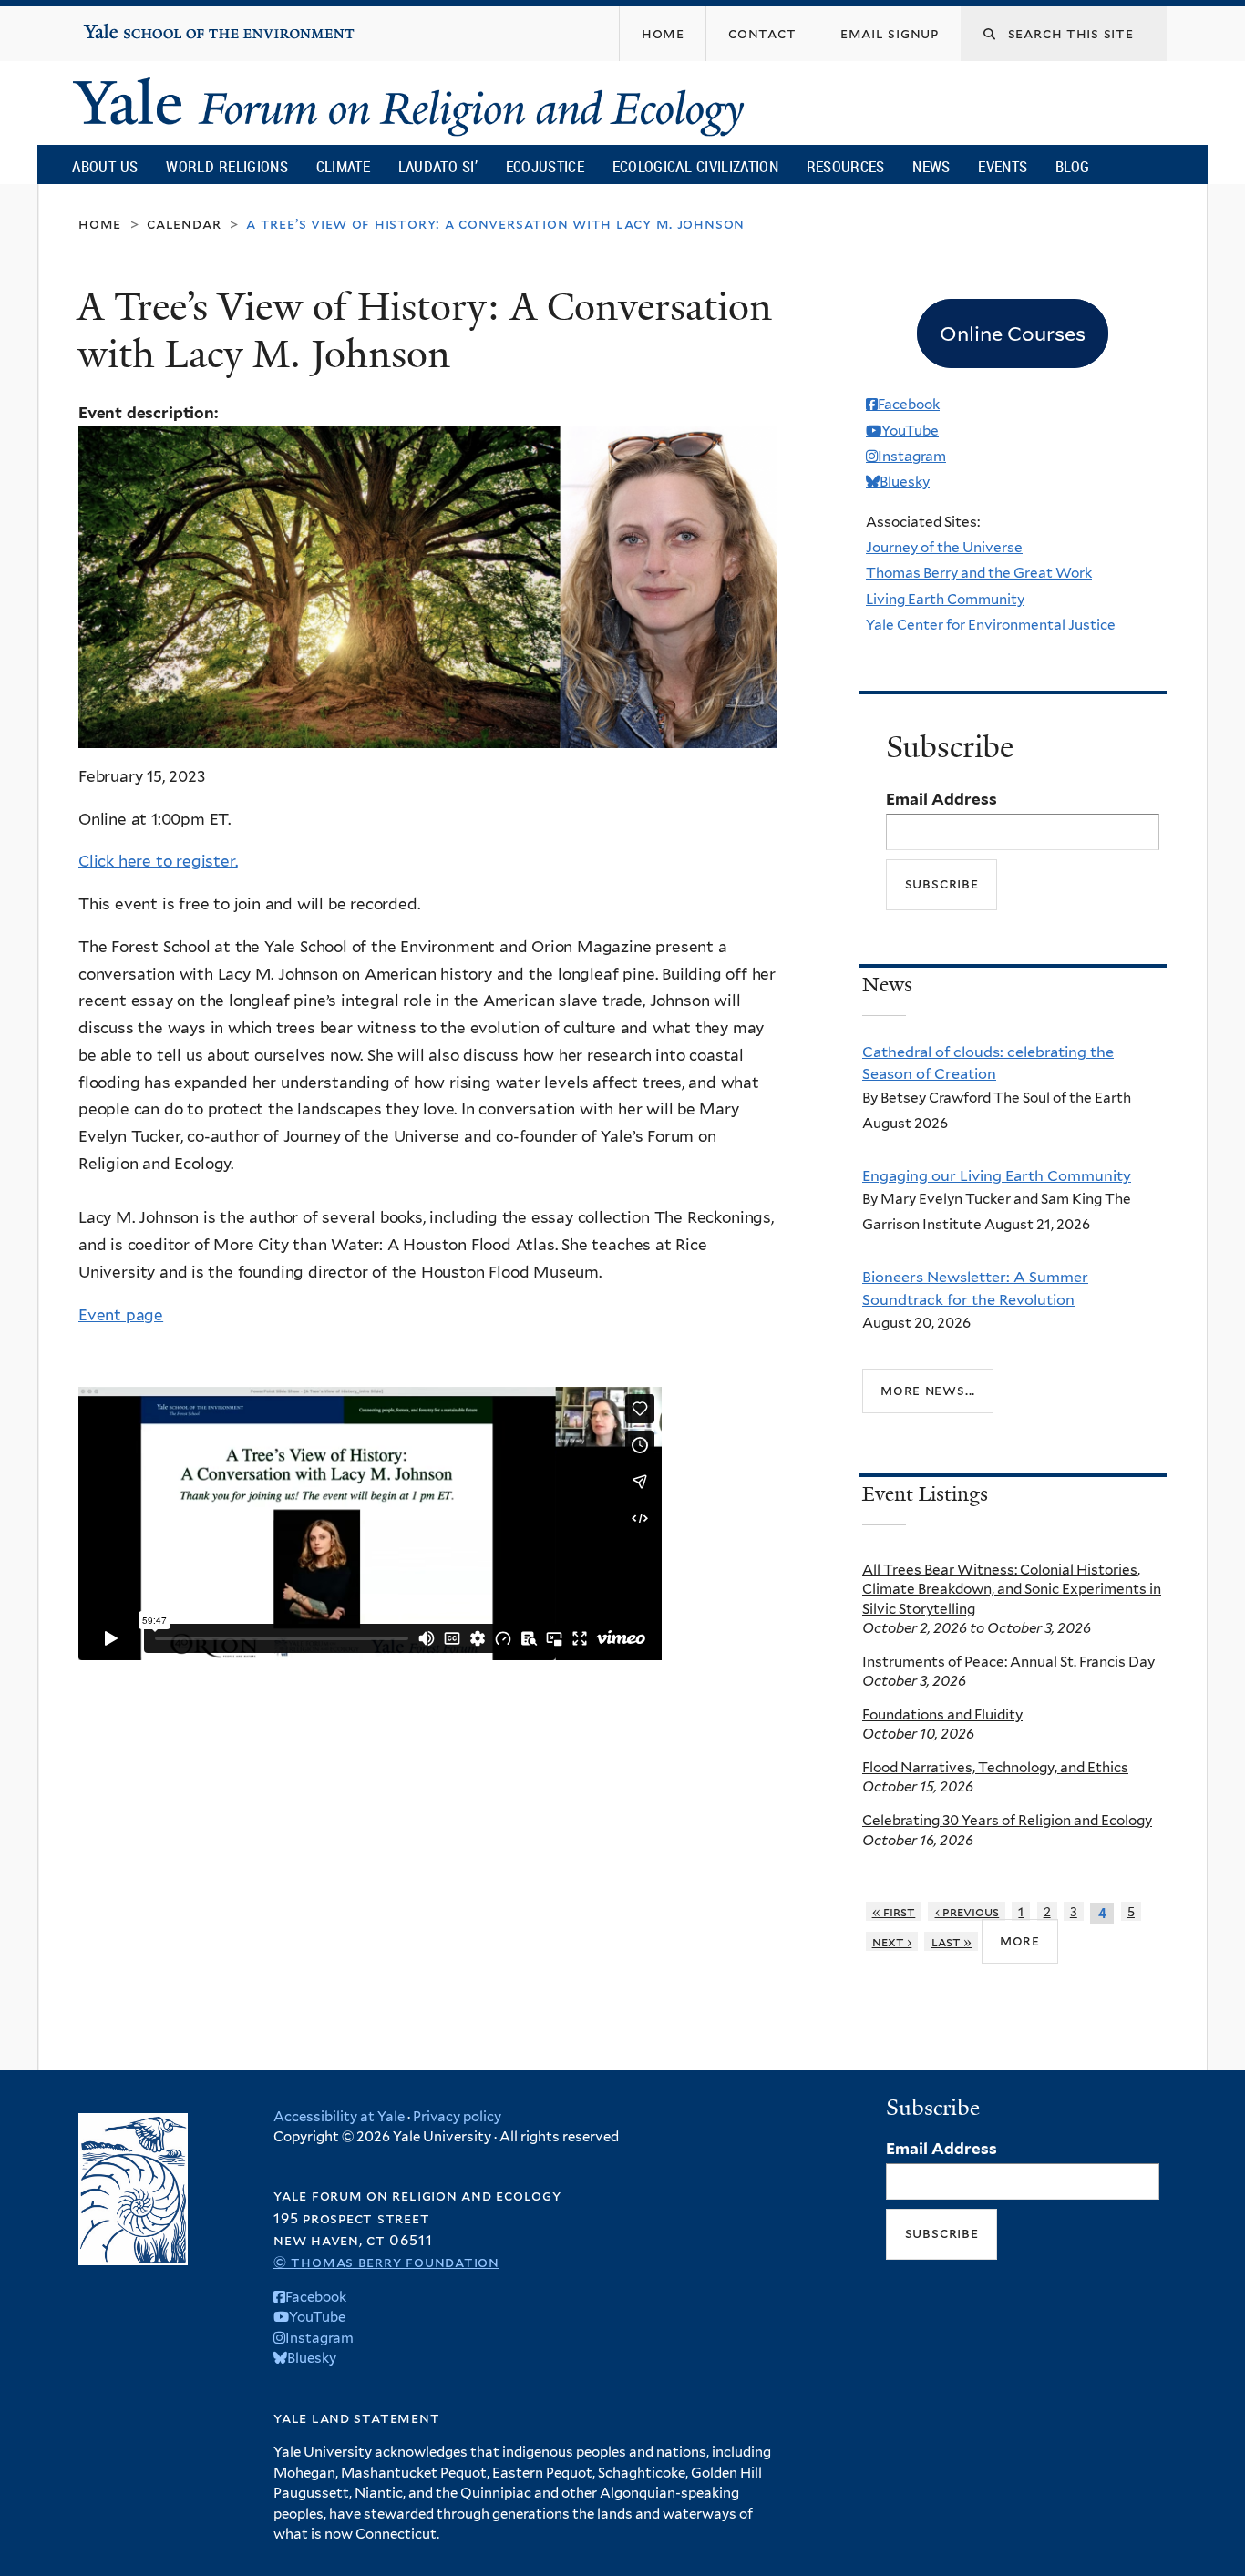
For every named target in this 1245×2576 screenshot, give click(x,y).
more (1020, 1940)
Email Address (941, 799)
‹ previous (967, 1911)
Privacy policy (457, 2117)
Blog (1072, 166)
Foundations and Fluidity (942, 1714)
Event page (121, 1315)
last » (952, 1941)
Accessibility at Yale (339, 2117)
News (931, 166)
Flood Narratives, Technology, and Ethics (995, 1767)
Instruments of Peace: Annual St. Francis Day (1008, 1662)
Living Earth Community (945, 599)
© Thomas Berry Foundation (386, 2262)
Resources (846, 166)
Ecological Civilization (696, 166)
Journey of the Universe (944, 547)
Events (1003, 166)
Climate (343, 166)
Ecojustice (545, 166)
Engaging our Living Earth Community (997, 1175)
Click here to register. (158, 861)
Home (100, 224)
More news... (928, 1390)
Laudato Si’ (438, 166)
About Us (105, 166)
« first (894, 1911)
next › (892, 1941)
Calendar (184, 224)
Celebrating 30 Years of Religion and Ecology (1007, 1820)
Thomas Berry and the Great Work (979, 573)
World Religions (227, 166)
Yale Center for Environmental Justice (991, 625)
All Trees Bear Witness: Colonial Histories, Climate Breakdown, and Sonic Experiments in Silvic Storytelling (1012, 1589)
